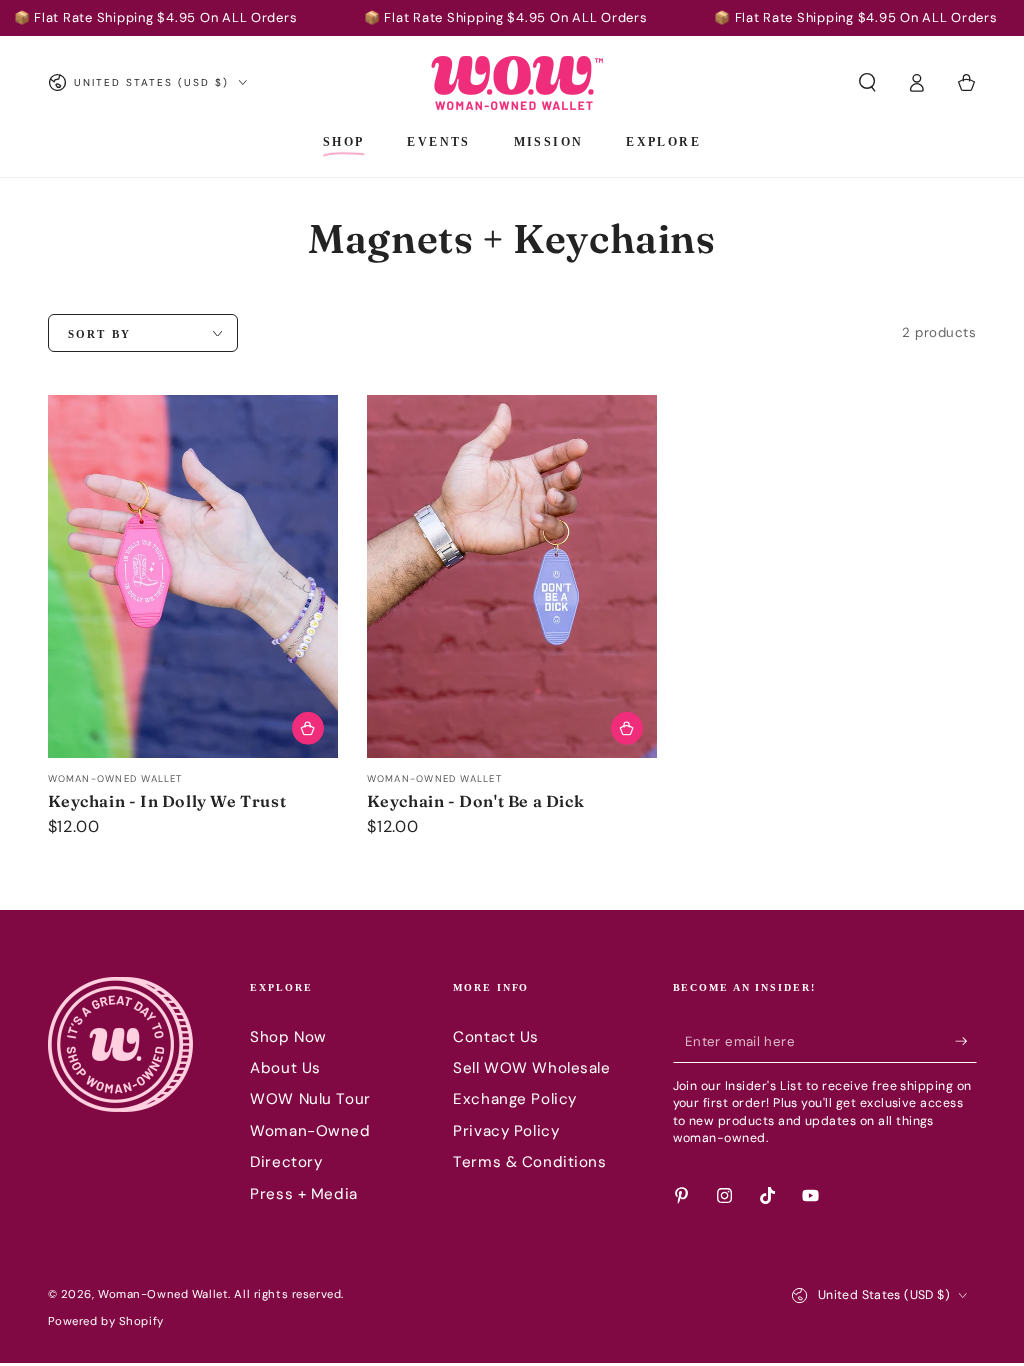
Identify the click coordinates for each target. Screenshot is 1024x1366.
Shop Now (288, 1037)
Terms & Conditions (529, 1162)
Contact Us (496, 1037)
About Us (285, 1068)
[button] (867, 83)
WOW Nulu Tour (310, 1099)
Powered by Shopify (106, 1321)
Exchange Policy (515, 1099)
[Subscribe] (966, 1042)
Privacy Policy (506, 1131)
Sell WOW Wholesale (531, 1068)
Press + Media (303, 1194)
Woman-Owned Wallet (163, 1294)
